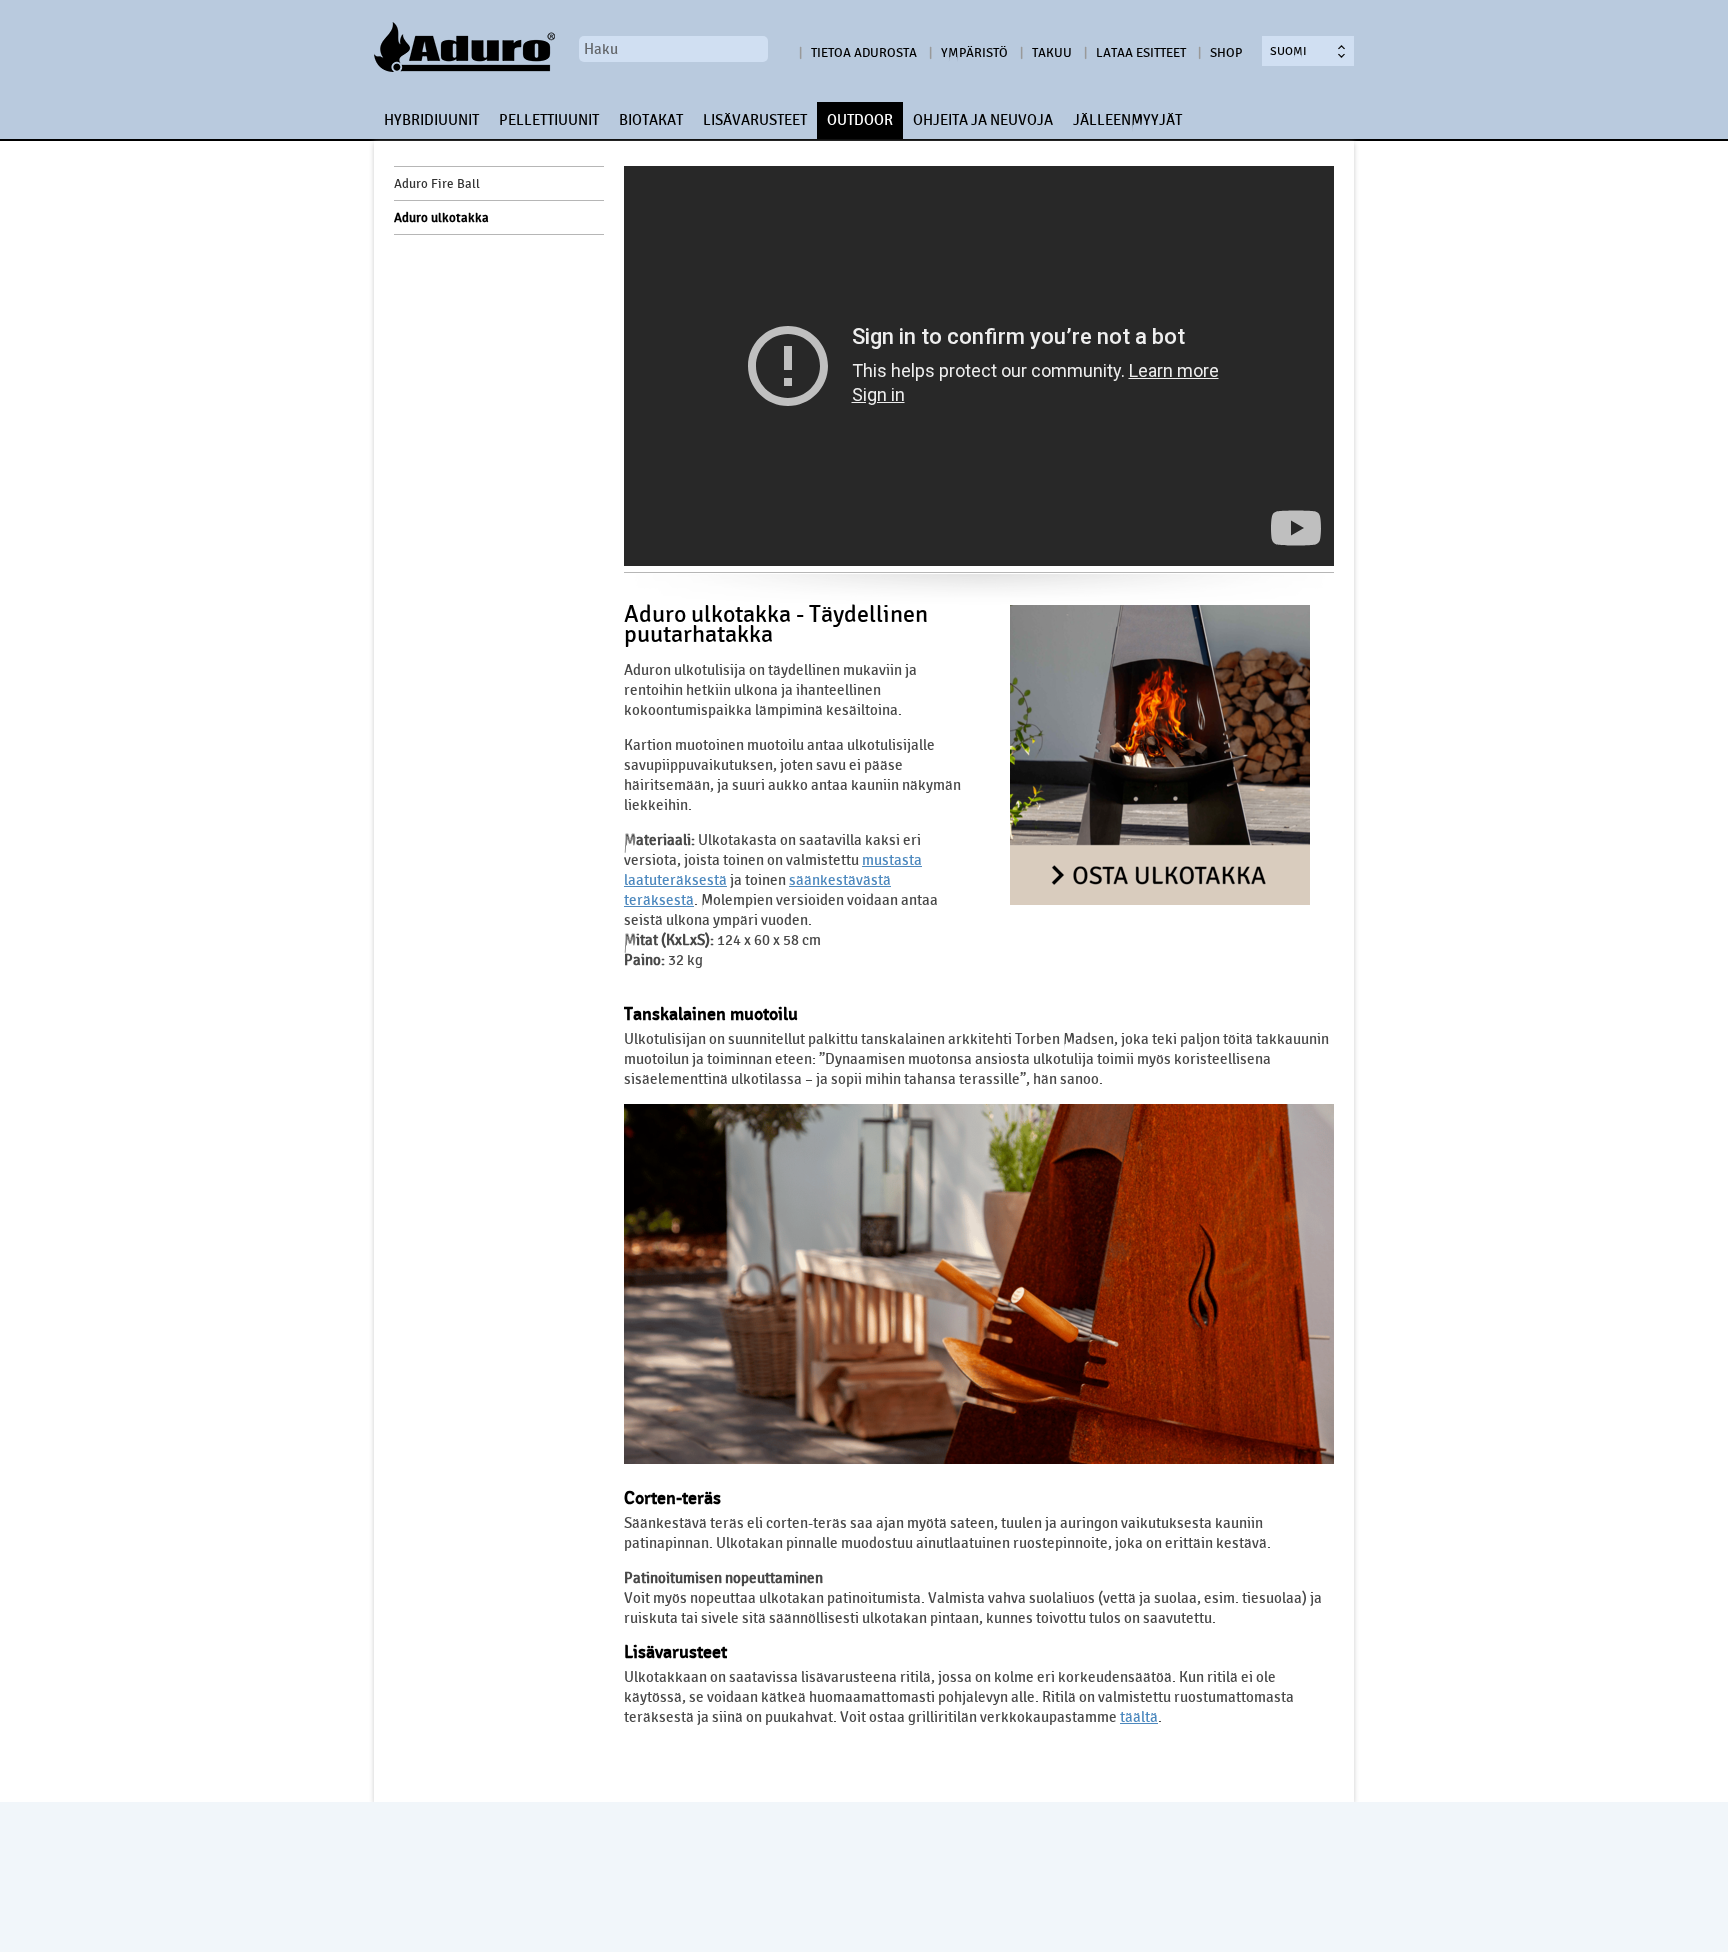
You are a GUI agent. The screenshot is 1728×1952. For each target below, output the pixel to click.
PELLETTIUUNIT (549, 120)
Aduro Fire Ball (437, 184)
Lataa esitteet (1141, 53)
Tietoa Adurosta (864, 53)
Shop (1226, 53)
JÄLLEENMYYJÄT (1127, 120)
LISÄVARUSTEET (755, 120)
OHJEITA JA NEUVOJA (983, 120)
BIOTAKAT (651, 120)
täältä (1139, 1717)
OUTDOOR (860, 120)
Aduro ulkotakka (441, 218)
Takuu (1052, 53)
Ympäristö (974, 53)
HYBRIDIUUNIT (431, 120)
